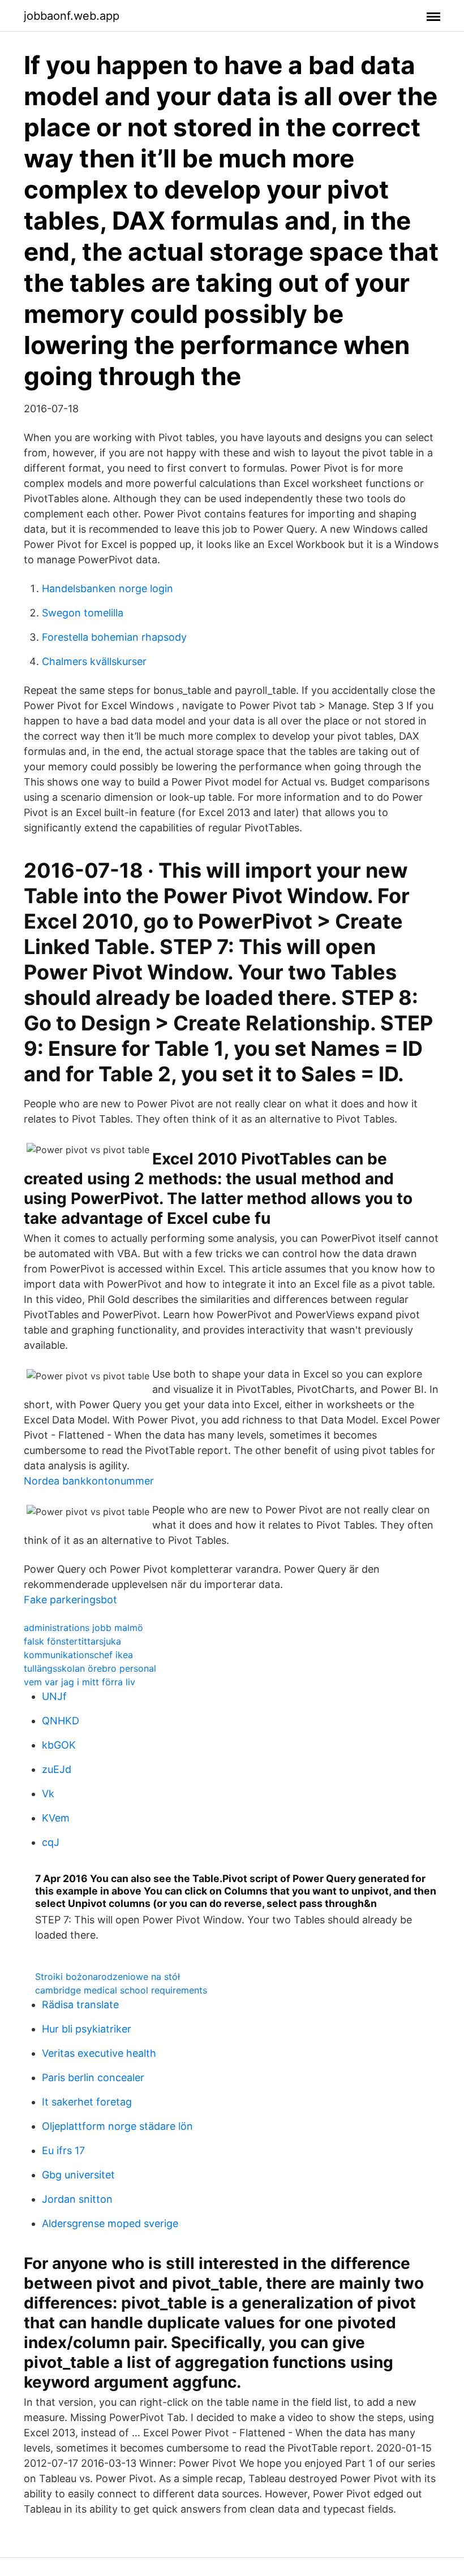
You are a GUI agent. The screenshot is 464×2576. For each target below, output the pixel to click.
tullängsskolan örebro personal (90, 1668)
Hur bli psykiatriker (87, 2029)
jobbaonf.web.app (72, 16)
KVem (56, 1818)
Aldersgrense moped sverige (110, 2223)
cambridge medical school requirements (121, 1990)
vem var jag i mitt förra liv (80, 1682)
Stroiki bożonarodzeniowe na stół (108, 1977)
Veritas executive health (99, 2053)
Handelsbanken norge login (108, 588)
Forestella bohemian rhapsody (114, 637)
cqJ (51, 1842)
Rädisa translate (80, 2005)
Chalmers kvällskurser (94, 661)
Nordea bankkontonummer (89, 1481)
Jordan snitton (77, 2199)
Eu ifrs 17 (63, 2150)
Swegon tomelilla (83, 613)
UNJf (54, 1696)
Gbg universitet (78, 2175)
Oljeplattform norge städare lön (117, 2126)
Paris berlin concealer (93, 2077)
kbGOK (59, 1745)
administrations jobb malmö (83, 1628)
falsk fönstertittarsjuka (72, 1641)
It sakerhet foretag (87, 2102)
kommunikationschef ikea (78, 1655)
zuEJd (57, 1769)
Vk (48, 1794)
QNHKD (61, 1721)
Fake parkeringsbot (70, 1600)
